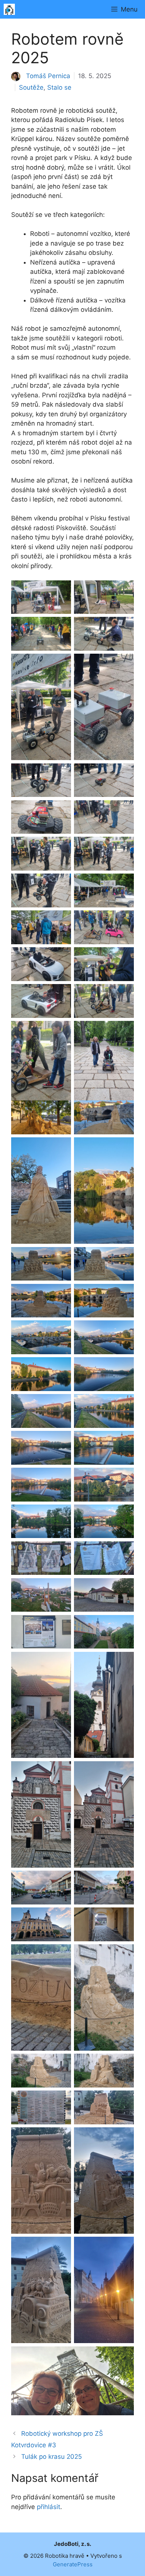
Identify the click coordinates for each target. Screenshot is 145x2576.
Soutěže (31, 87)
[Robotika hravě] (9, 9)
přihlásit (49, 2507)
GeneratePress (73, 2564)
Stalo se (59, 87)
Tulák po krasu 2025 (51, 2457)
